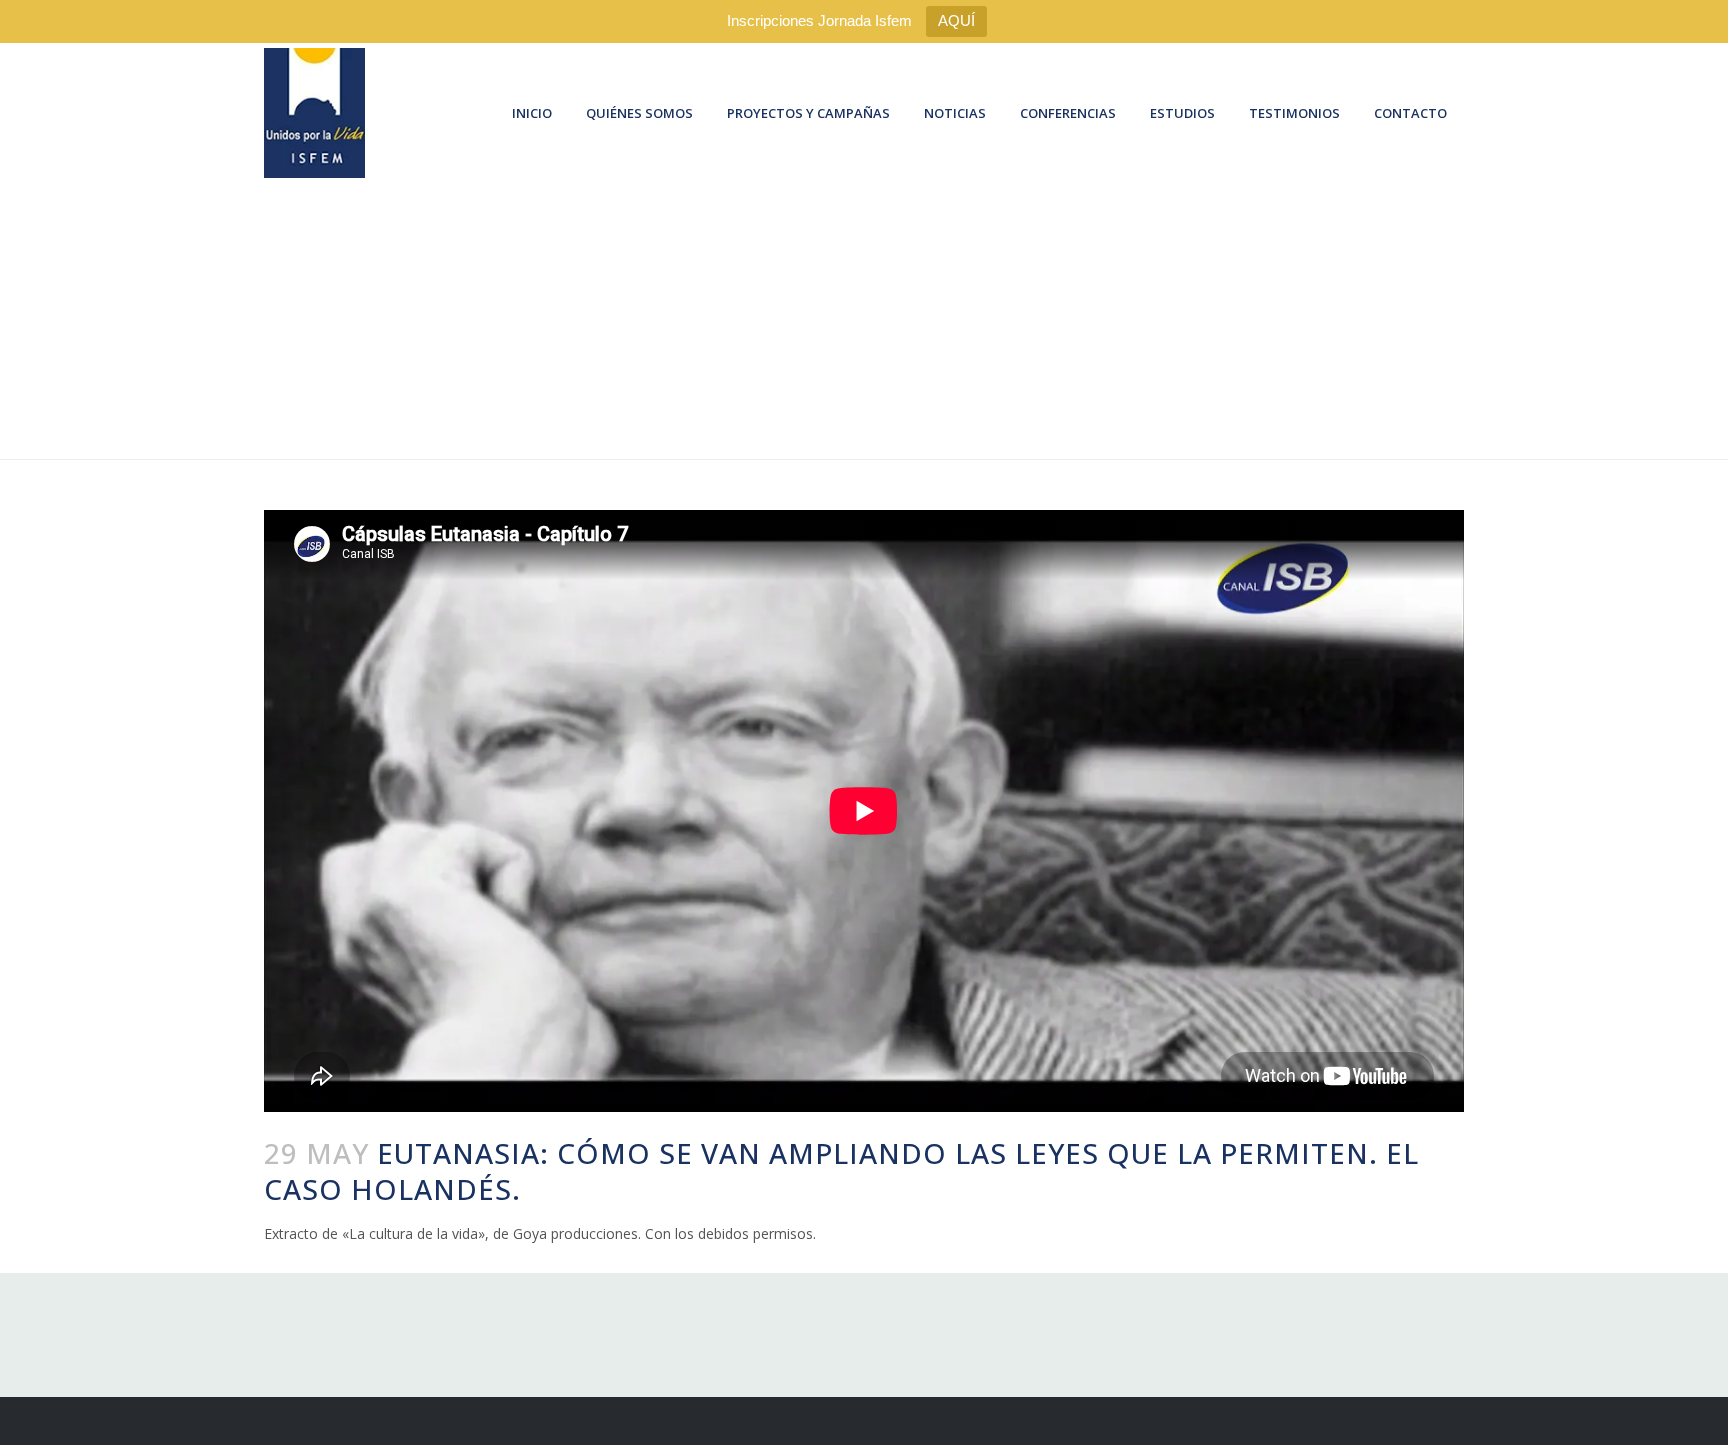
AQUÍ (956, 20)
